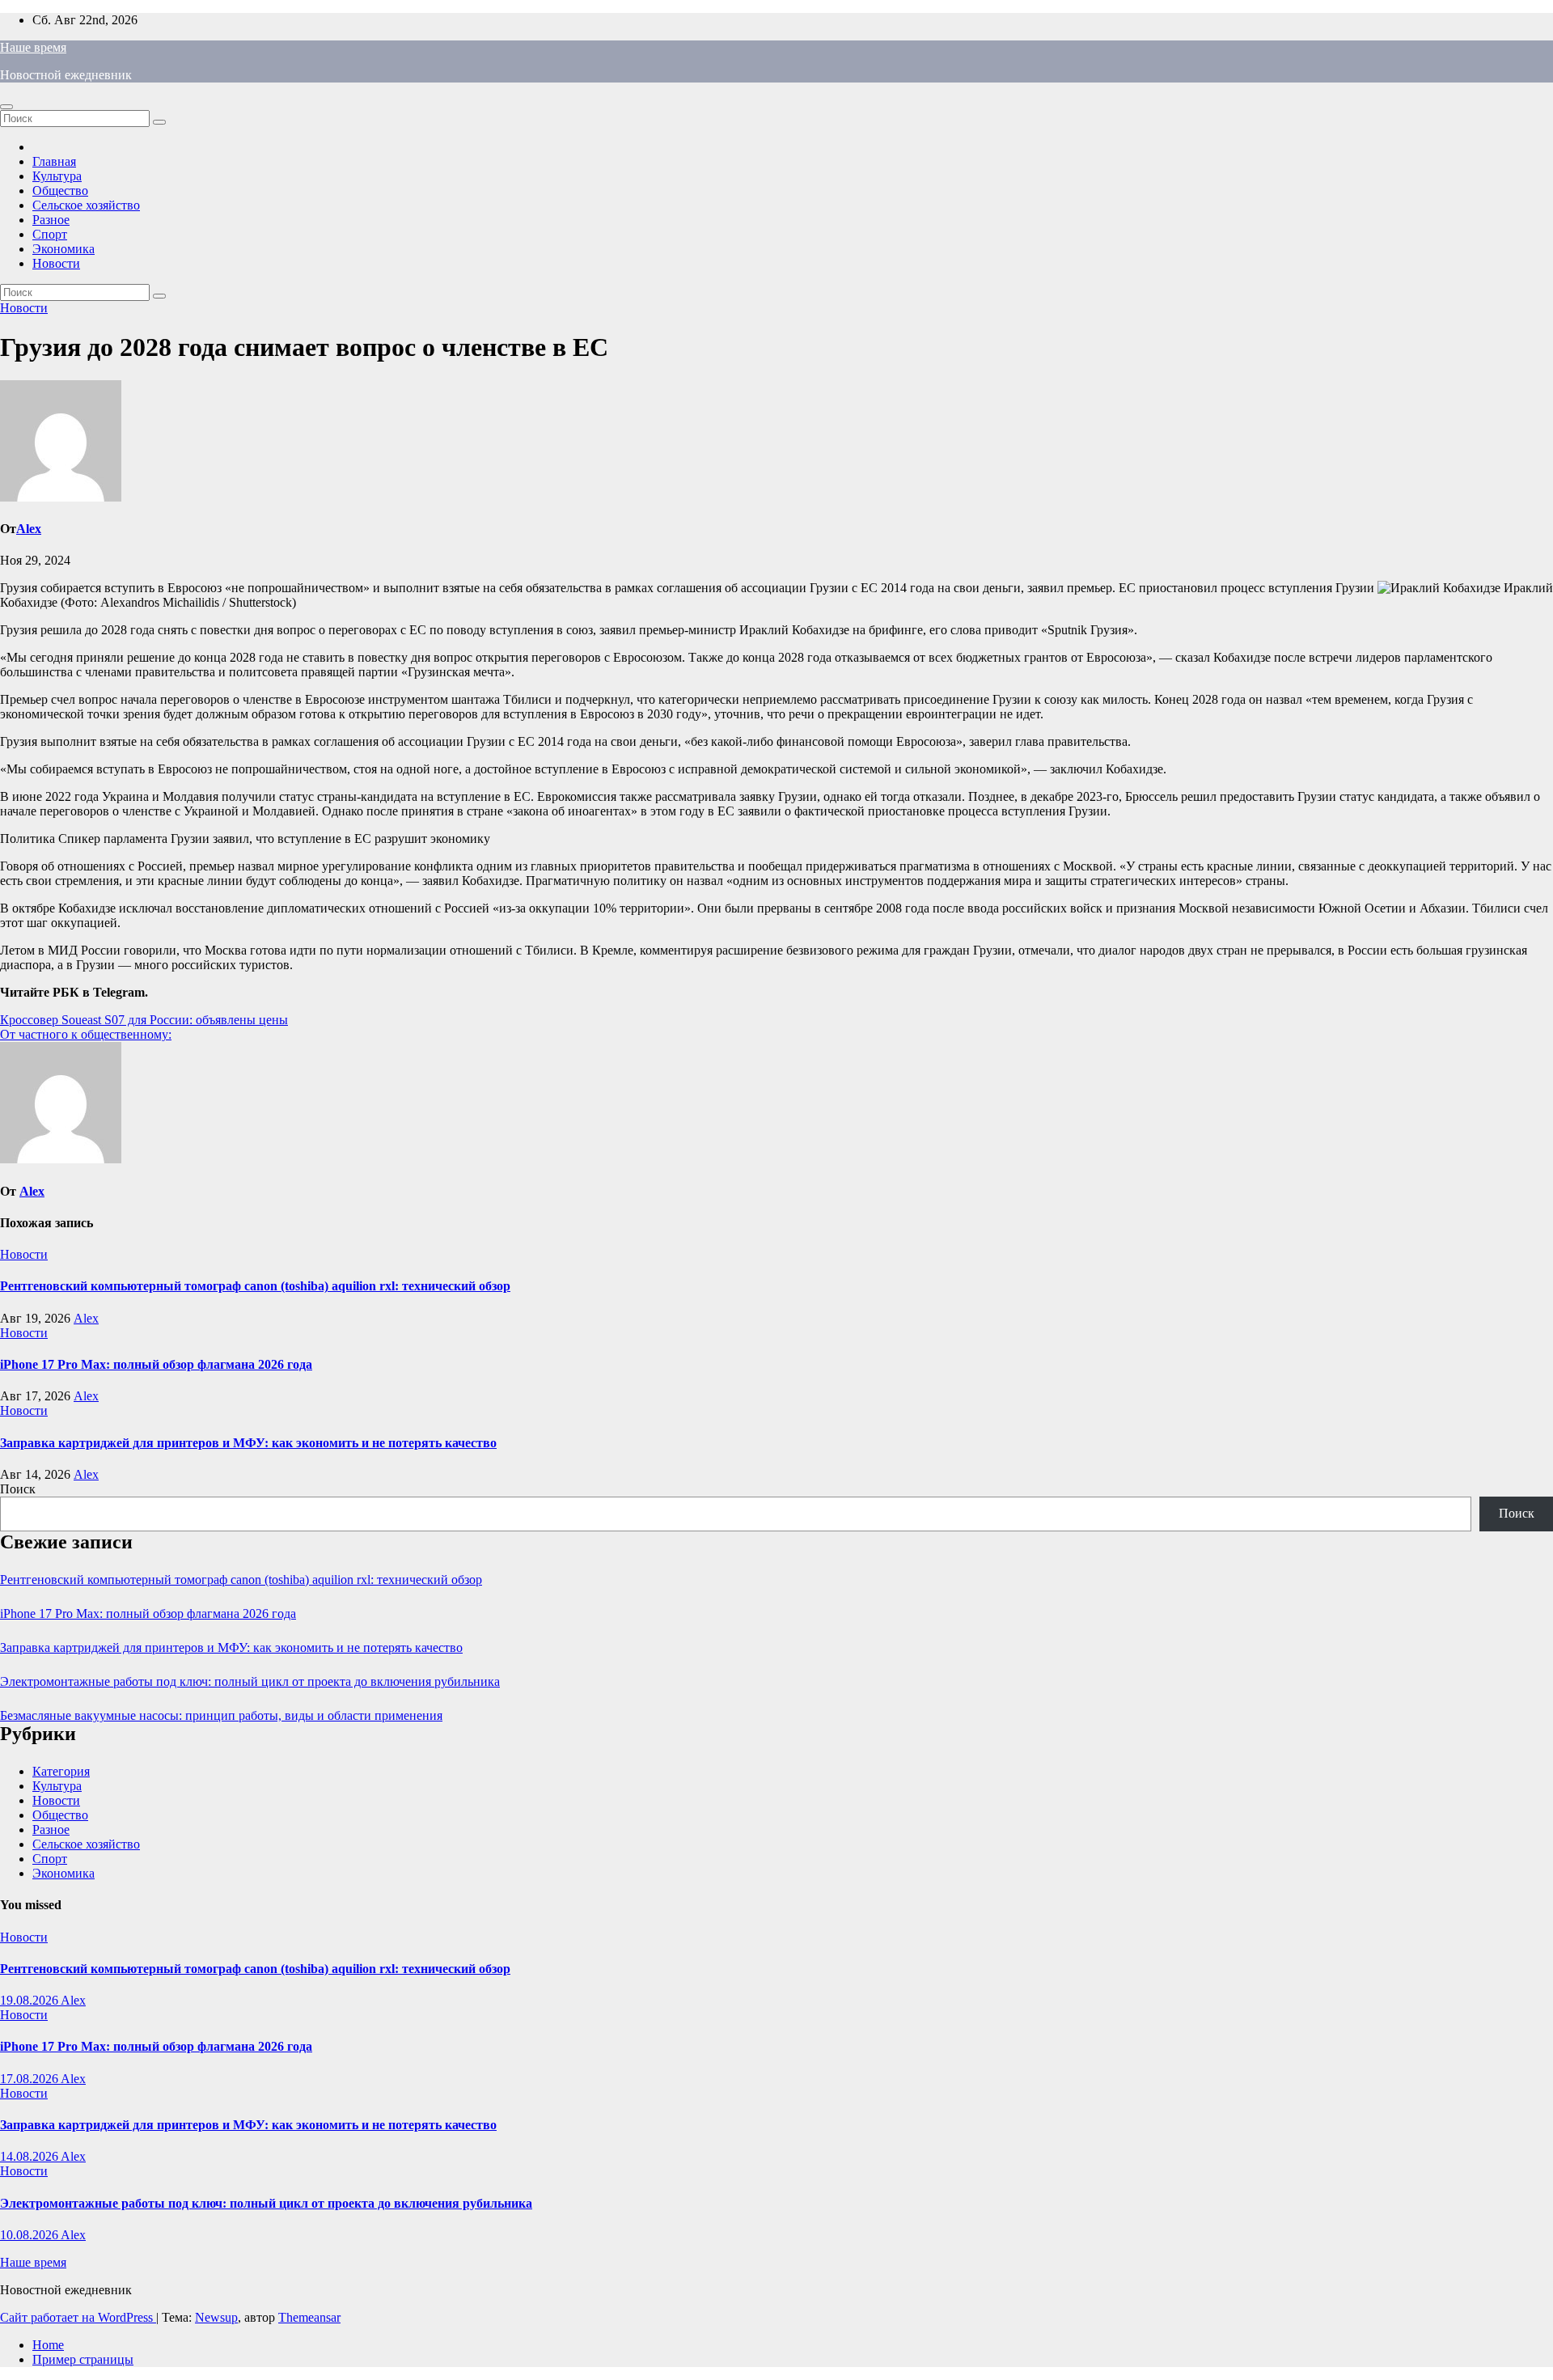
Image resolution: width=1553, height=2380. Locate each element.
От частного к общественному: (86, 1034)
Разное (51, 220)
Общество (60, 191)
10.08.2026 (30, 2235)
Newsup (216, 2317)
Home (48, 2345)
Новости (56, 263)
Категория (61, 1771)
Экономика (63, 249)
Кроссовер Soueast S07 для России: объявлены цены (144, 1020)
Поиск (18, 1489)
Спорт (50, 234)
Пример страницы (83, 2359)
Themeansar (309, 2317)
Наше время (33, 47)
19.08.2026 (30, 2000)
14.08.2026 (30, 2156)
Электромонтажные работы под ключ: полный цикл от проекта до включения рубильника (250, 1681)
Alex (29, 529)
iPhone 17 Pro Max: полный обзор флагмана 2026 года (156, 1364)
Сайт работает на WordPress (78, 2317)
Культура (57, 176)
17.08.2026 (30, 2079)
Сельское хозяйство (86, 205)
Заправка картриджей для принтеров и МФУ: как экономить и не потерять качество (248, 1443)
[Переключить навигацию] (6, 107)
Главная (54, 161)
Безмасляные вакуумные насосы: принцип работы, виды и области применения (221, 1715)
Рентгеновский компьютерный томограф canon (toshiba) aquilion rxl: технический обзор (255, 1286)
